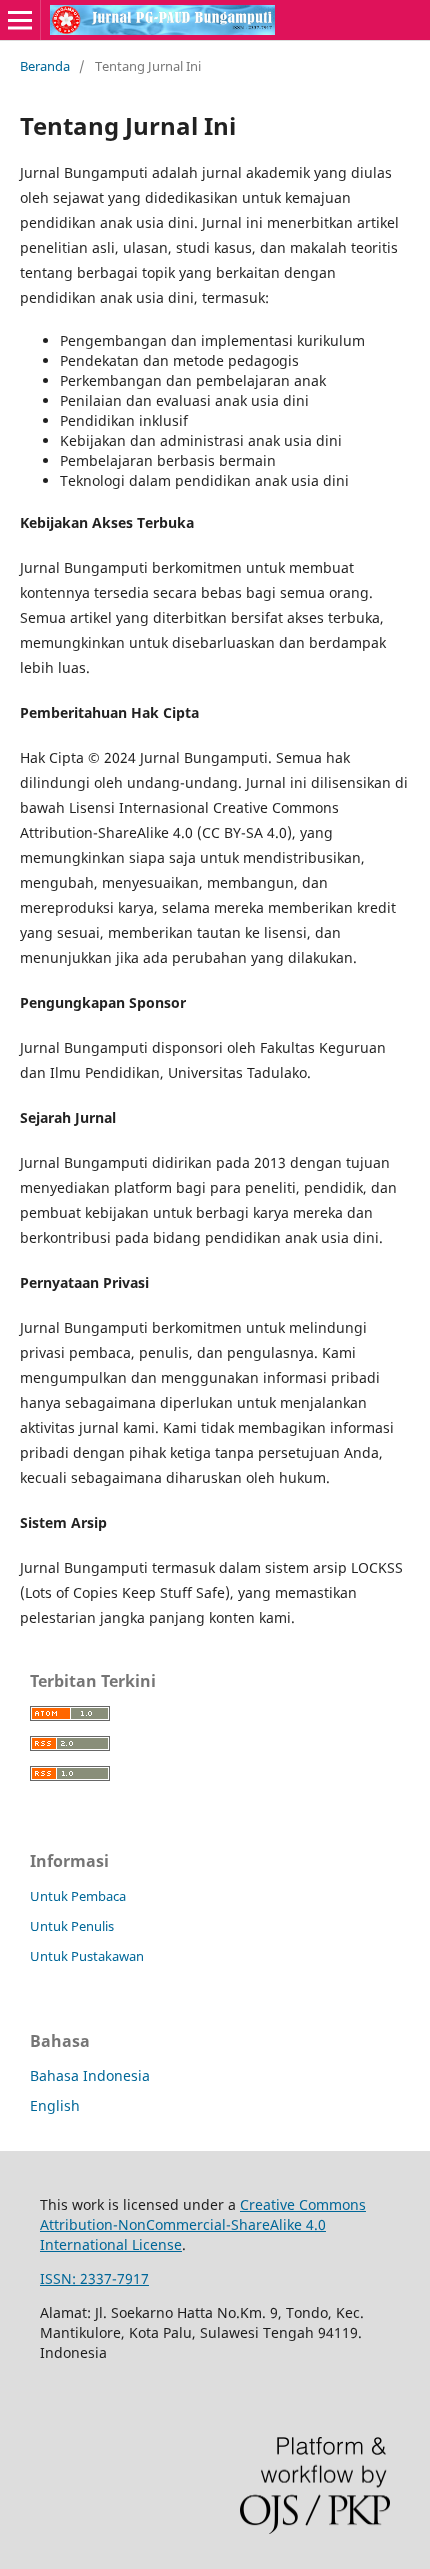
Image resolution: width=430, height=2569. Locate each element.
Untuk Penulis (72, 1926)
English (55, 2105)
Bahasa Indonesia (90, 2075)
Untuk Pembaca (78, 1896)
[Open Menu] (20, 20)
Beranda (45, 66)
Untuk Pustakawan (87, 1956)
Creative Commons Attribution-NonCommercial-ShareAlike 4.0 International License (203, 2224)
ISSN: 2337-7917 (94, 2278)
